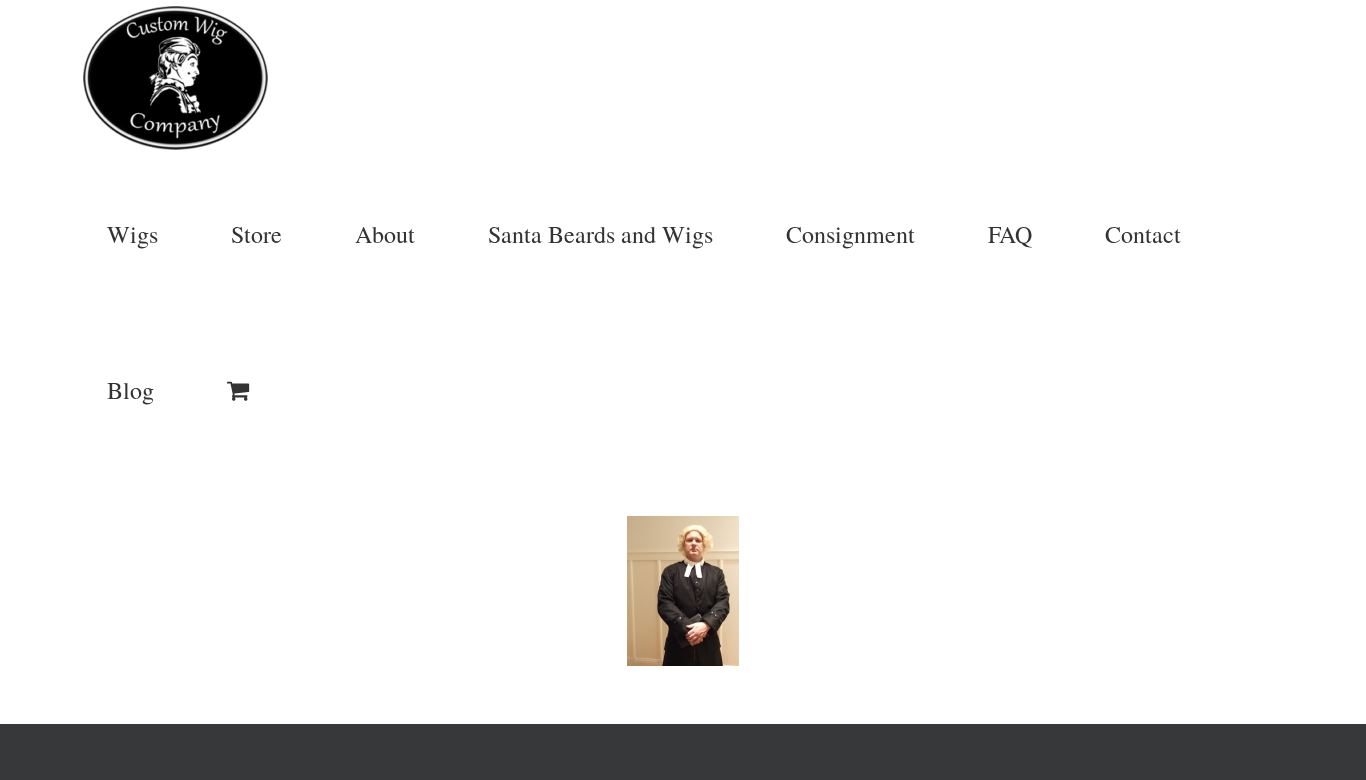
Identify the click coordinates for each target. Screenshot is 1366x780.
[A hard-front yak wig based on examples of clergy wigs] (683, 591)
